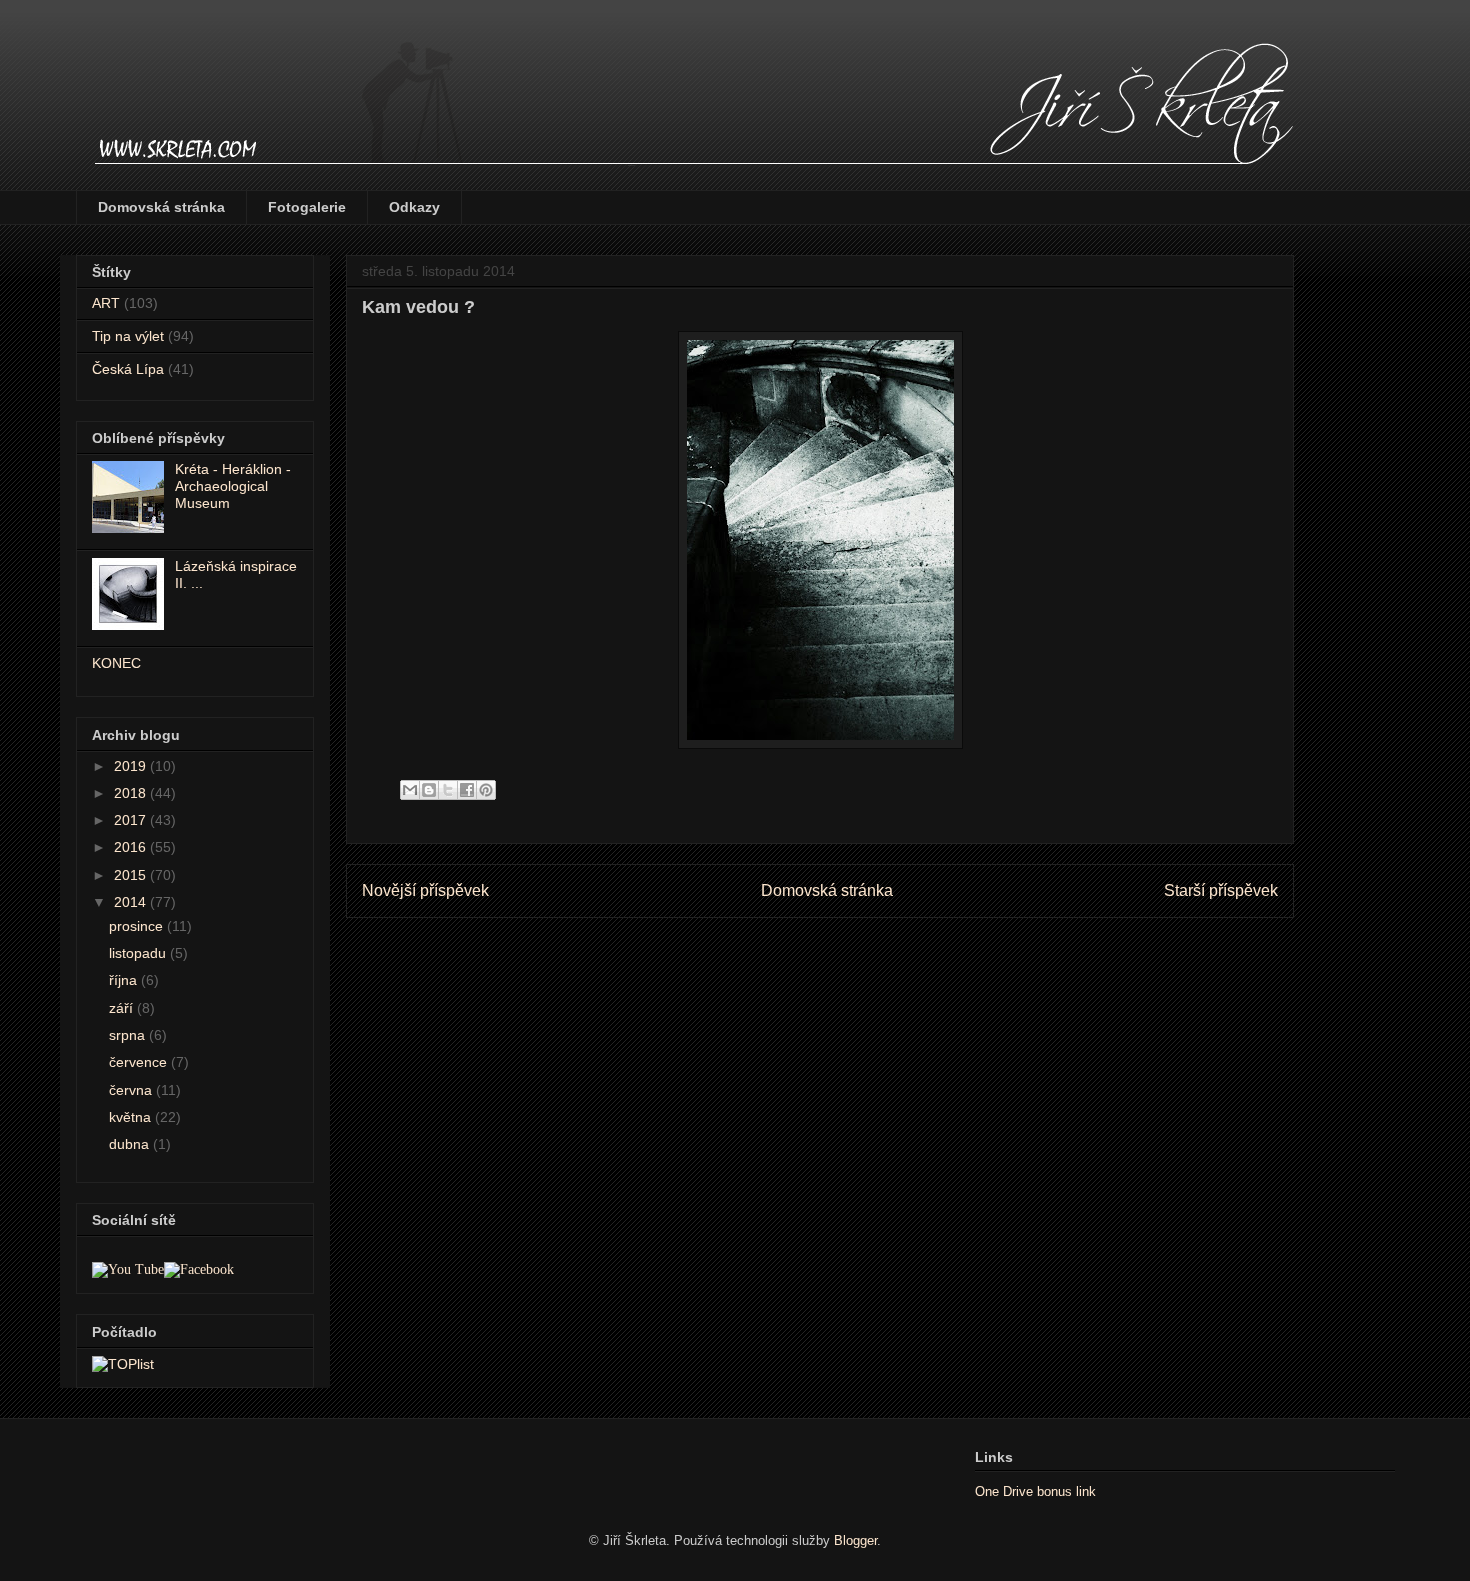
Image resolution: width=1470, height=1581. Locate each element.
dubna (131, 1144)
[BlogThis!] (429, 790)
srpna (129, 1035)
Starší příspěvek (1221, 890)
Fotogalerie (307, 207)
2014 (132, 902)
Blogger (855, 1540)
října (125, 980)
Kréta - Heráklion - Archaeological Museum (233, 486)
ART (106, 303)
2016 (132, 847)
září (123, 1008)
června (132, 1090)
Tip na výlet (128, 336)
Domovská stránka (161, 207)
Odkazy (414, 207)
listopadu (139, 953)
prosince (138, 926)
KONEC (116, 663)
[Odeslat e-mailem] (410, 790)
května (132, 1117)
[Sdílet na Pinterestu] (486, 790)
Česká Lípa (128, 369)
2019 (132, 766)
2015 (132, 875)
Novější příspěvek (425, 890)
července (140, 1062)
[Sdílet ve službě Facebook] (467, 790)
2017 (132, 820)
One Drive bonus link (1035, 1491)
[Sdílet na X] (448, 790)
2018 (132, 793)
